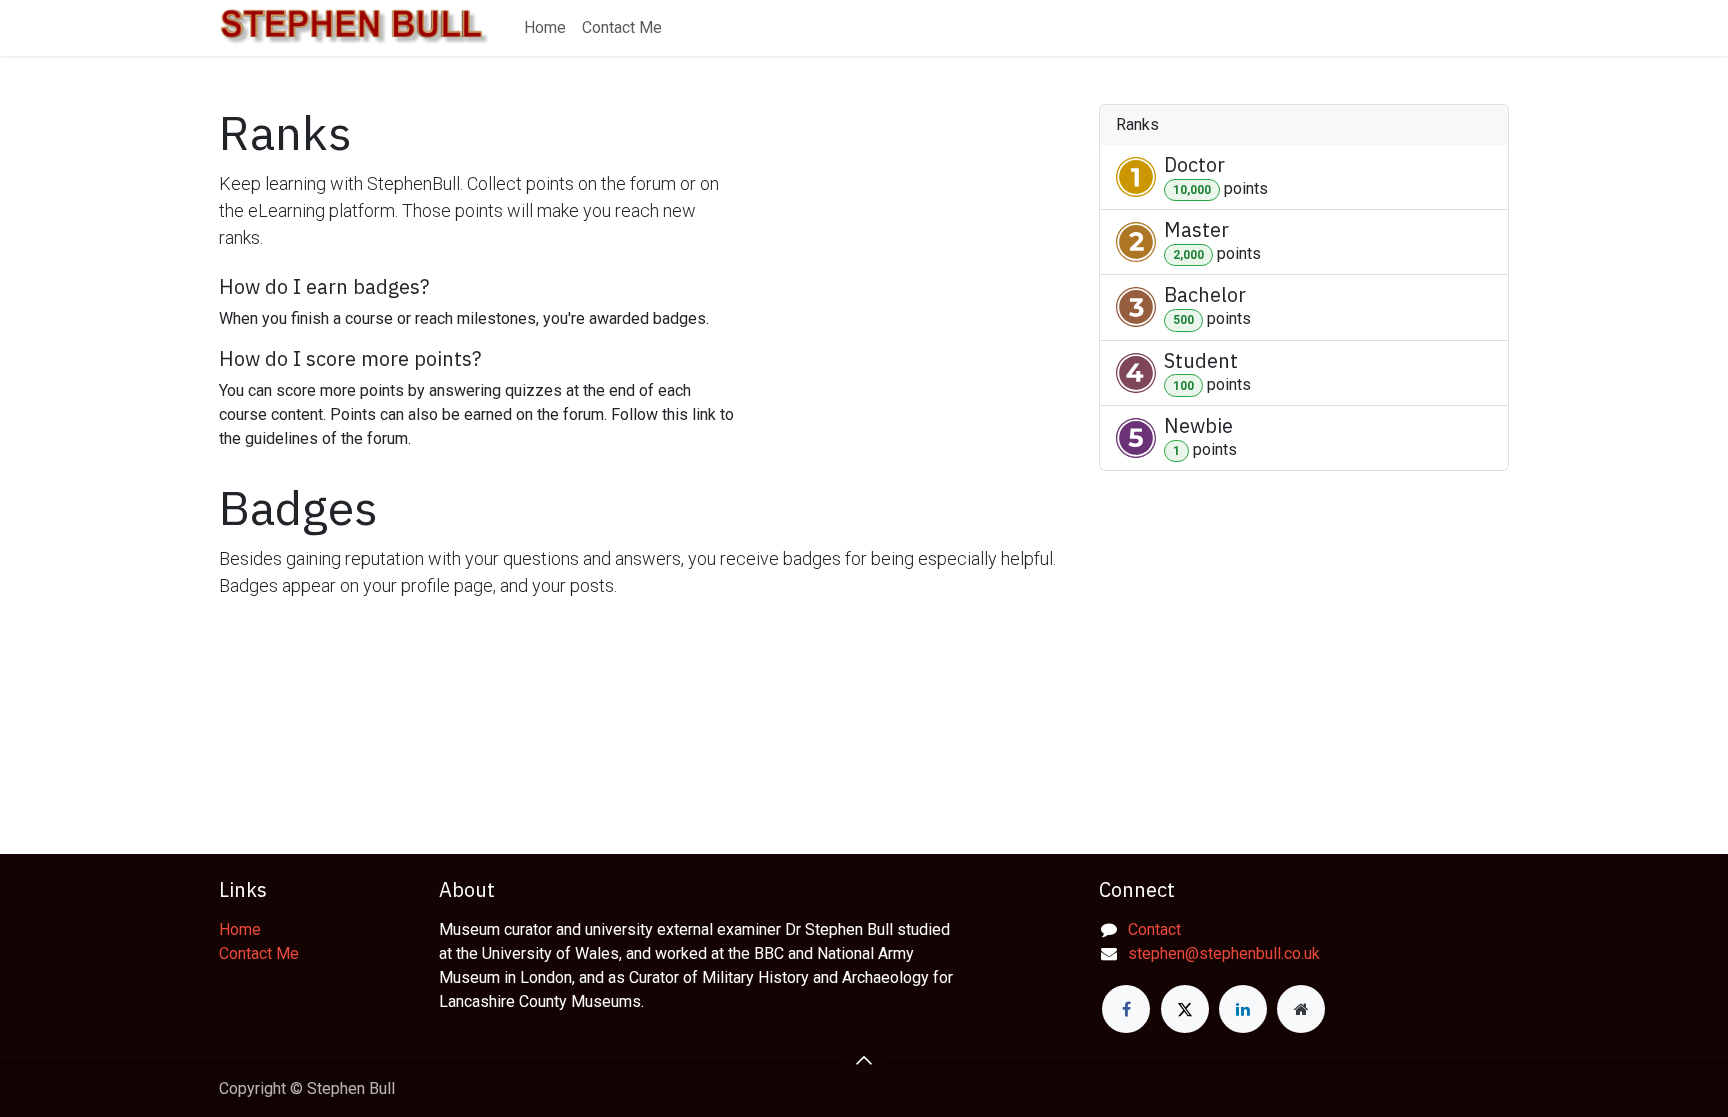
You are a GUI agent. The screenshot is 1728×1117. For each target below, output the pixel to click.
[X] (1185, 1009)
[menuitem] (545, 28)
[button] (864, 1060)
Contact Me (259, 953)
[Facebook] (1126, 1009)
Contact (1154, 929)
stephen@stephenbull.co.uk (1224, 953)
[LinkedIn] (1243, 1009)
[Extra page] (1301, 1009)
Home (240, 929)
